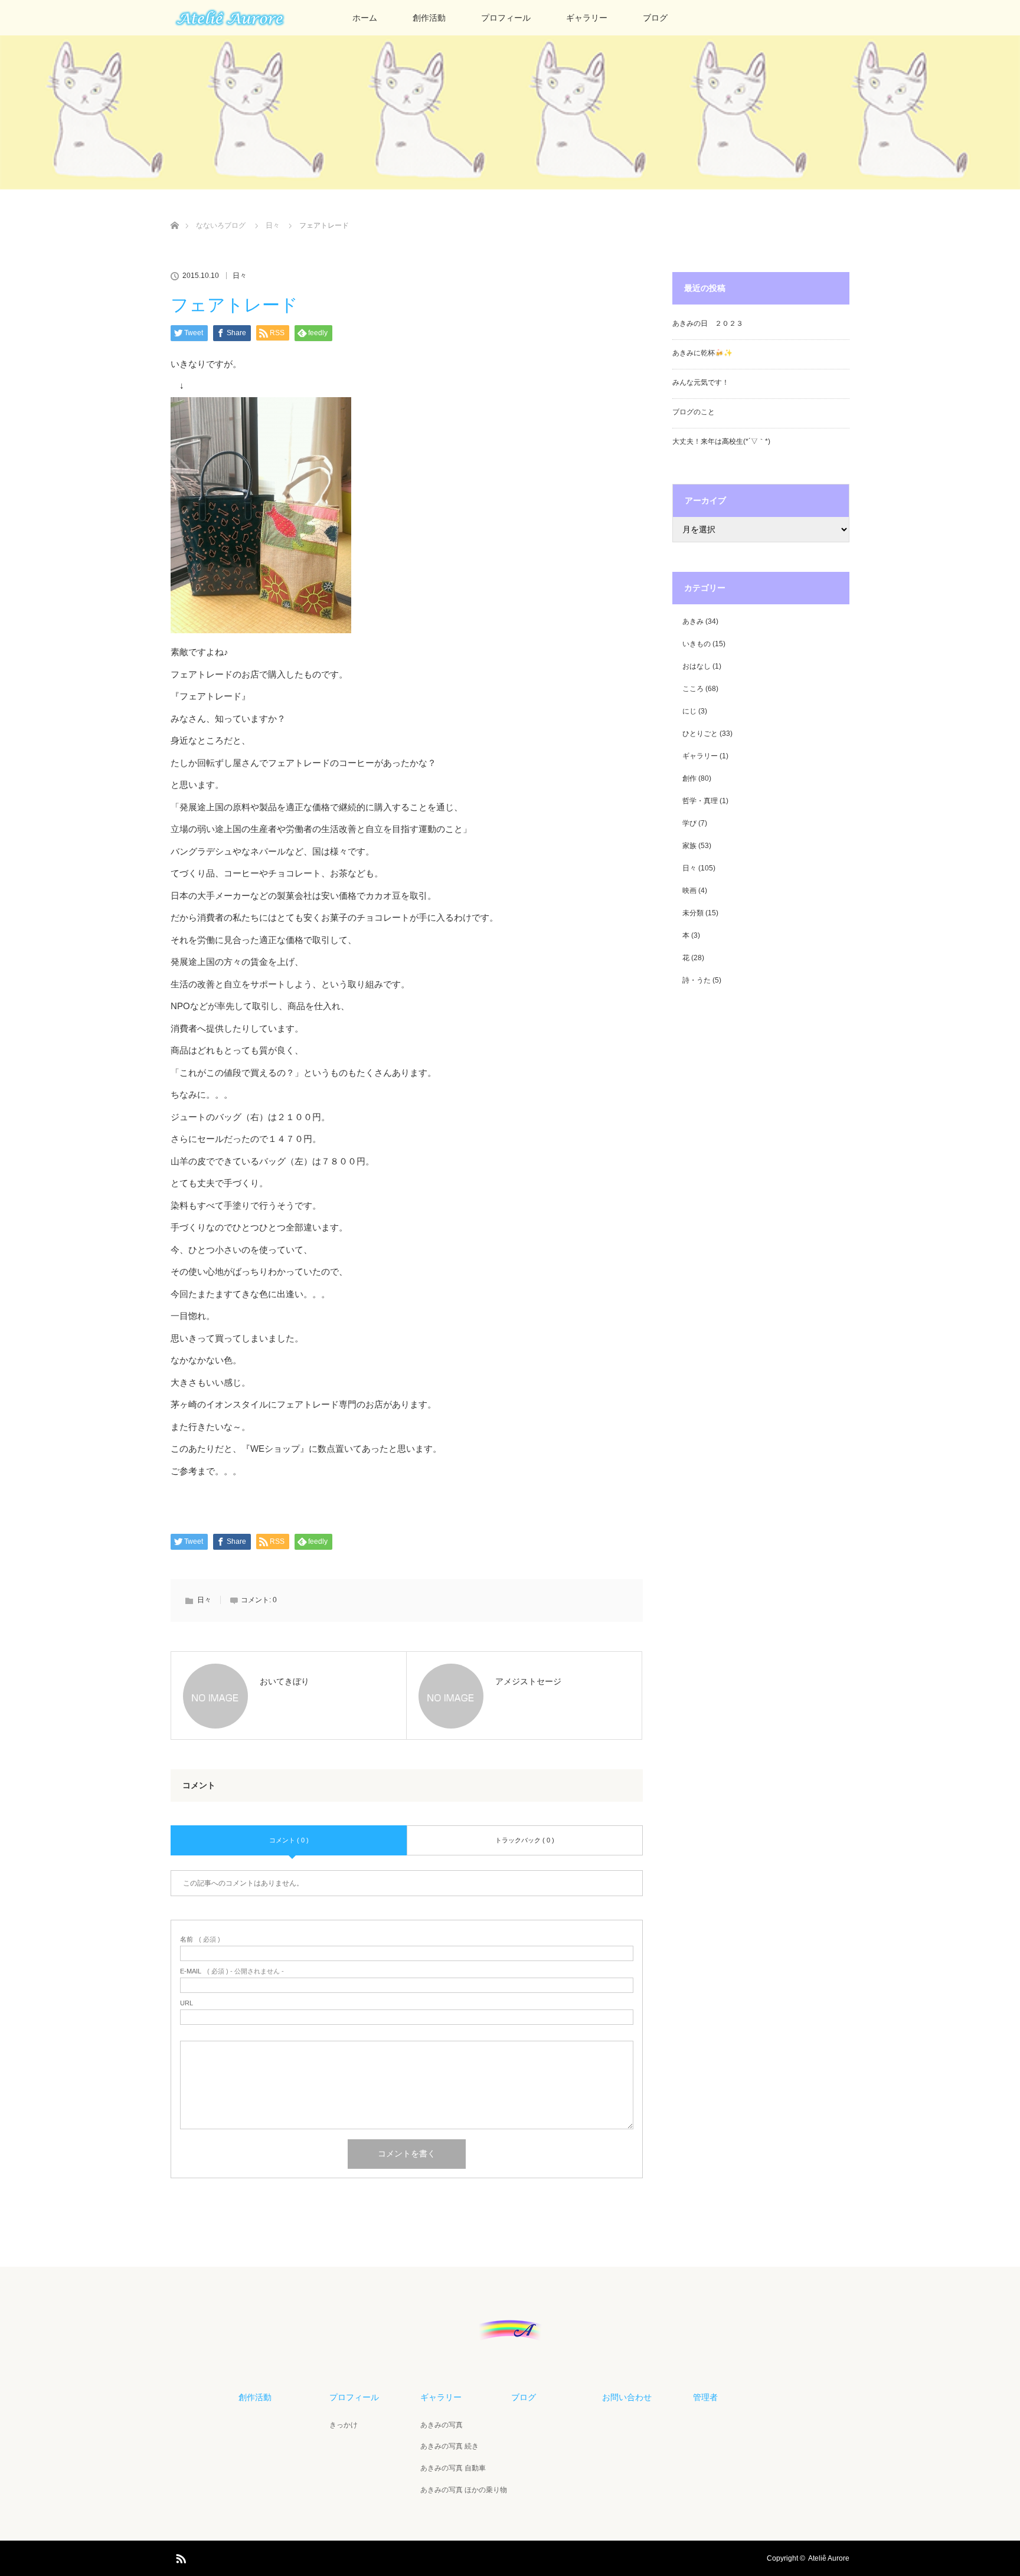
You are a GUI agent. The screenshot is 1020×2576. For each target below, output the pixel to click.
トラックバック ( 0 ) (525, 1840)
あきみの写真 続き (449, 2446)
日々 (240, 276)
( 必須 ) (200, 1940)
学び (689, 823)
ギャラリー (587, 18)
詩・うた (697, 980)
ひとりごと (700, 734)
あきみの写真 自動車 (453, 2468)
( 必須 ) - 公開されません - (232, 1971)
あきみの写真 (442, 2425)
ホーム (365, 18)
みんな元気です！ (701, 382)
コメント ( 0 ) (289, 1840)
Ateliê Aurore (829, 2558)
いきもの (697, 644)
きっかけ (344, 2425)
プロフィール (506, 18)
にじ (689, 711)
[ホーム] (174, 212)
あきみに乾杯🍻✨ (702, 353)
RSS (179, 2557)
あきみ (693, 621)
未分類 (693, 913)
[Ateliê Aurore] (510, 2338)
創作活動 (429, 18)
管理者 (705, 2397)
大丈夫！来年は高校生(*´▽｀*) (721, 441)
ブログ (655, 18)
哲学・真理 (700, 801)
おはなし (697, 666)
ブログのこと (694, 412)
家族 (689, 846)
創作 (689, 778)
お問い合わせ (627, 2397)
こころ (693, 689)
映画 (689, 891)
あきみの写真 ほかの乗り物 (464, 2490)
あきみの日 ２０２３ (708, 323)
